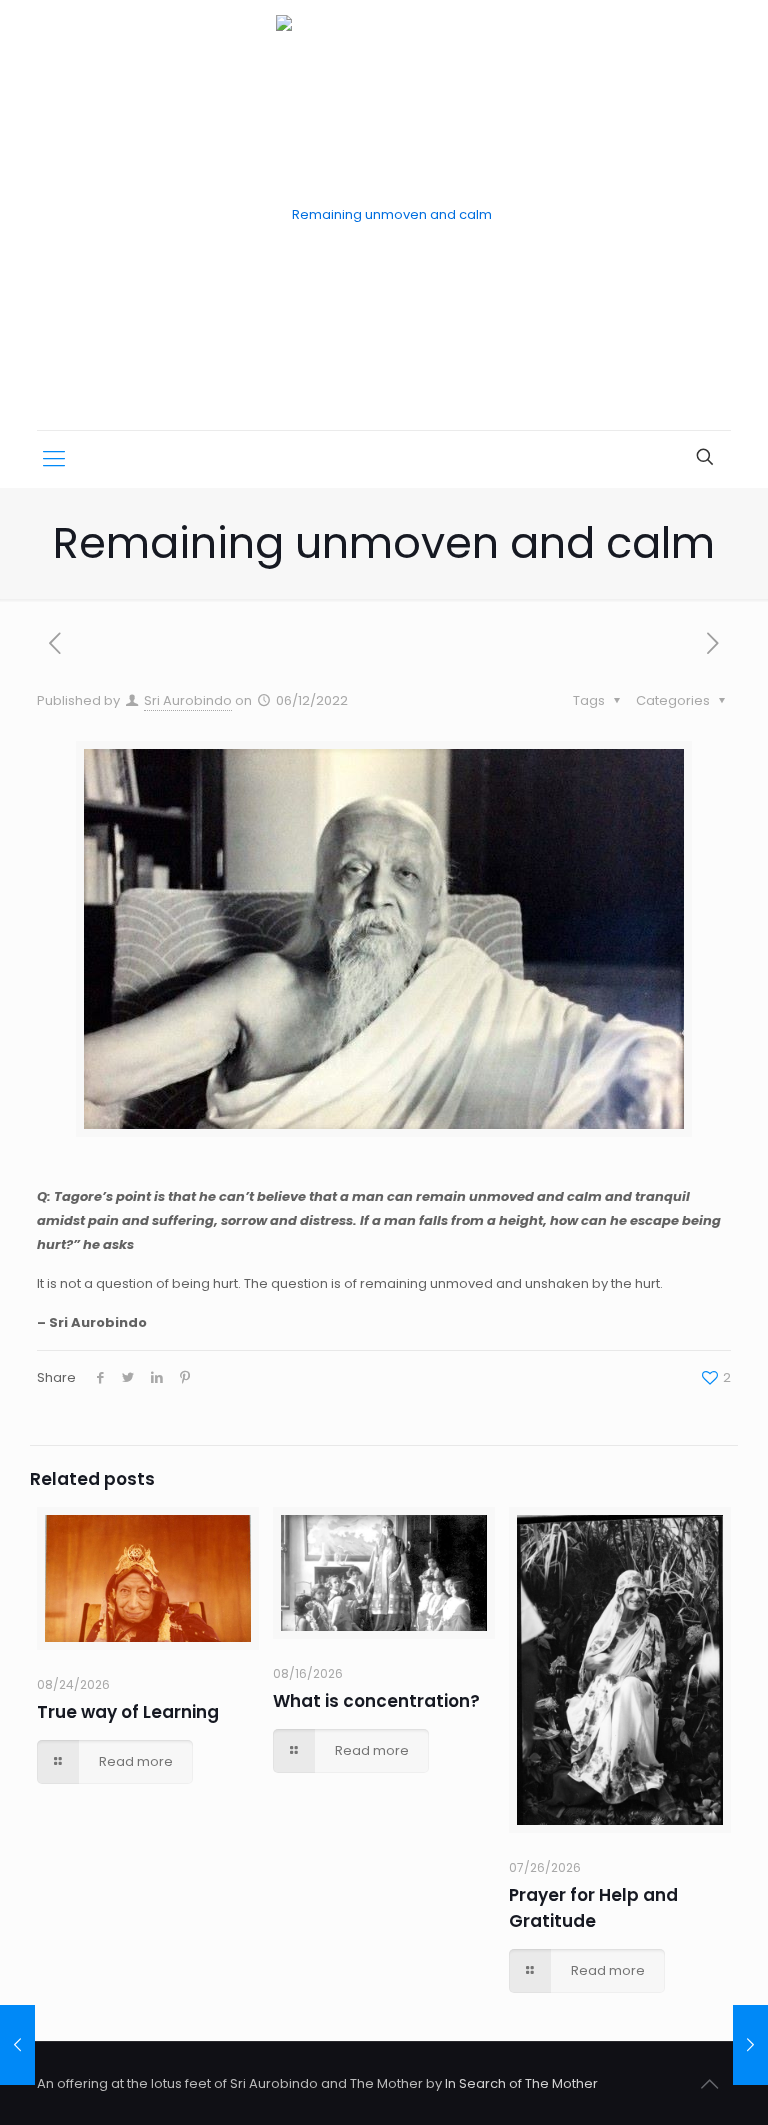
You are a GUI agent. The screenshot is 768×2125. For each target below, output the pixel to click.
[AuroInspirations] (384, 215)
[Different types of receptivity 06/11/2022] (17, 2045)
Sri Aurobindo (188, 700)
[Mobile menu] (54, 459)
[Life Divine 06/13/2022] (750, 2045)
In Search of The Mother (521, 2083)
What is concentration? (376, 1701)
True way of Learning (128, 1712)
